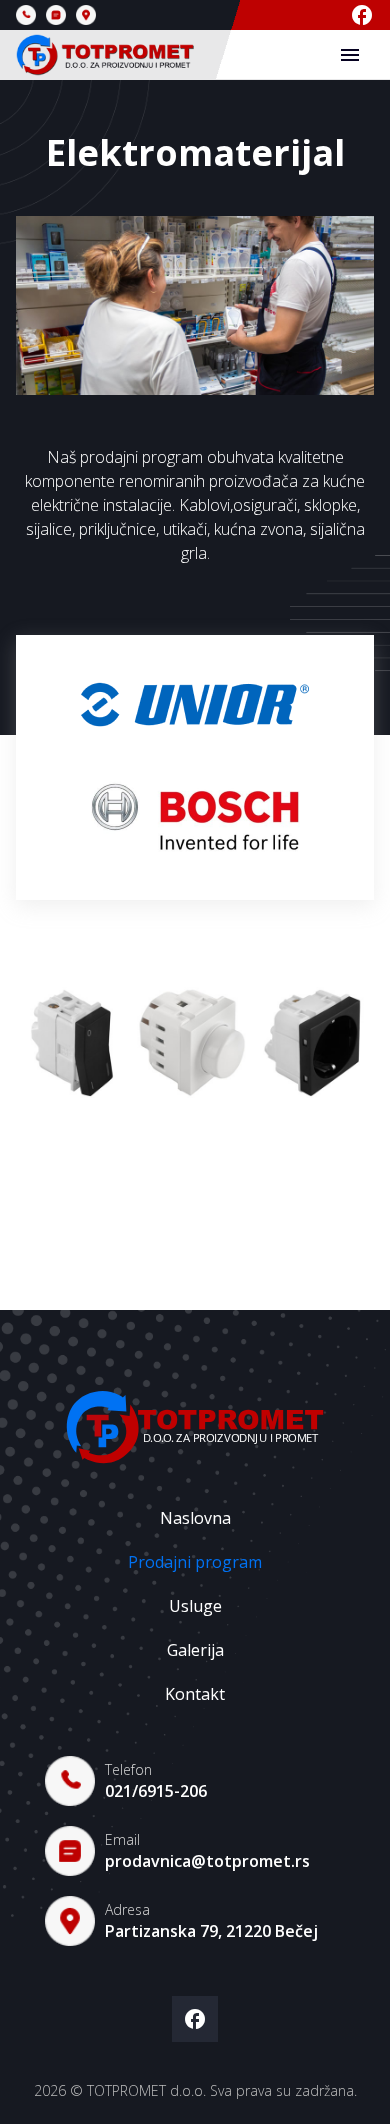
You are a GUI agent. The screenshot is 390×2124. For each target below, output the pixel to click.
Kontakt (195, 1694)
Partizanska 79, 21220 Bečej (211, 1931)
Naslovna (195, 1518)
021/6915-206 (156, 1791)
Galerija (195, 1650)
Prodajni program (195, 1562)
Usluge (195, 1606)
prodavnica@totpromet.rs (207, 1861)
